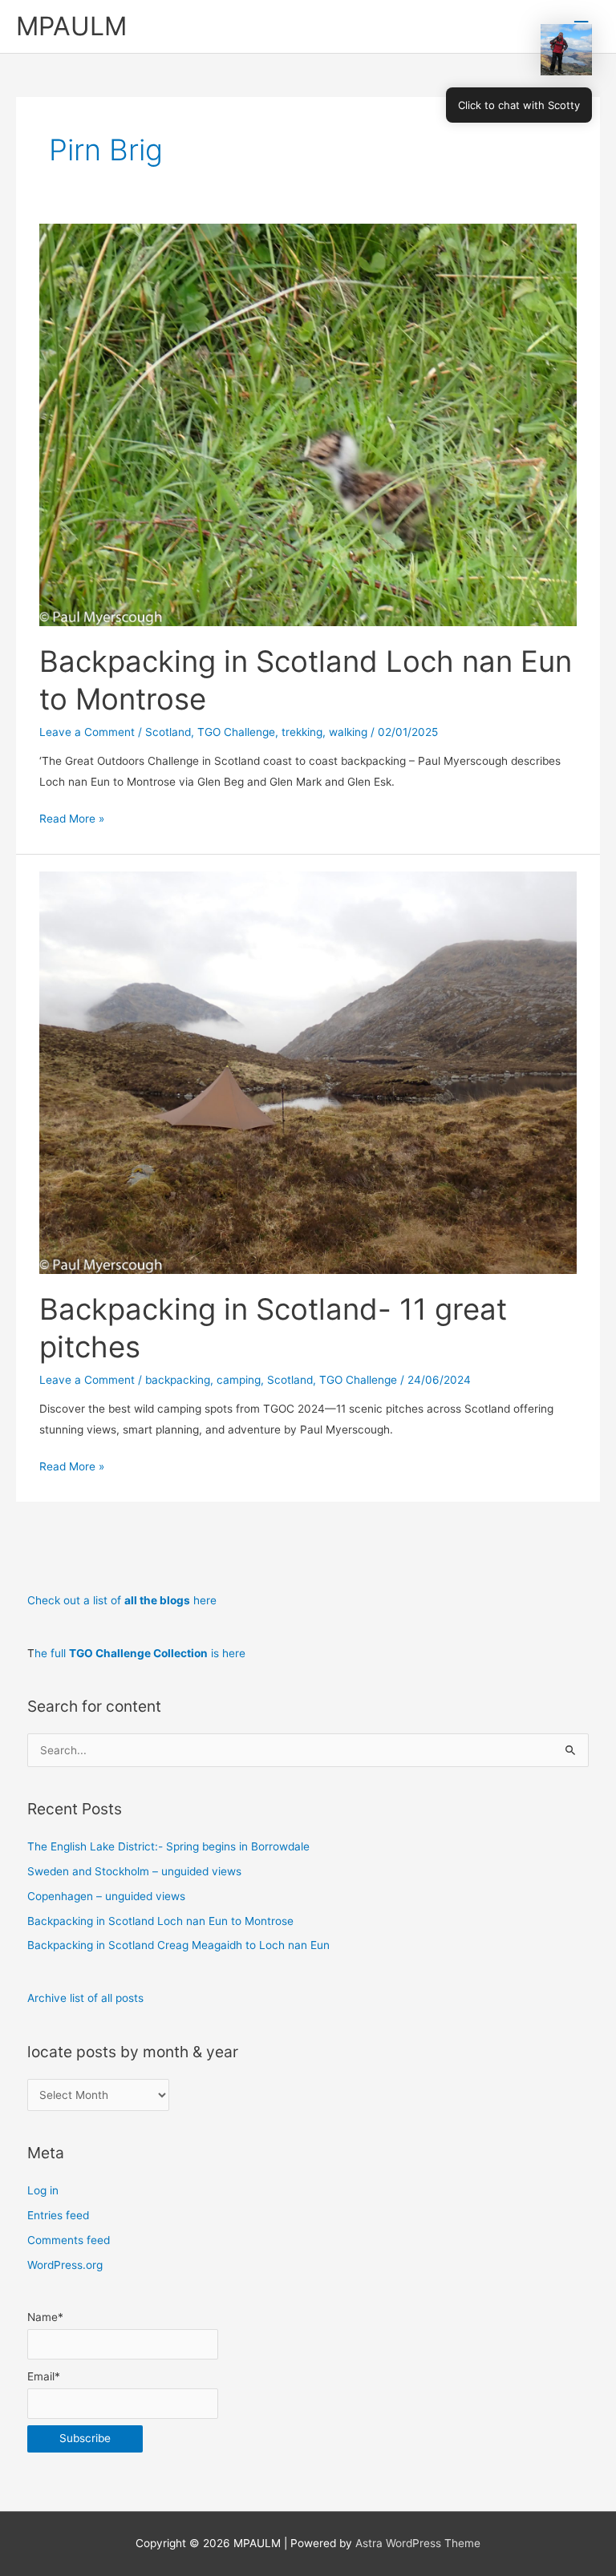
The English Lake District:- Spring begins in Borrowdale (168, 1846)
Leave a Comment (87, 732)
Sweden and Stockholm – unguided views (134, 1871)
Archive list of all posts (85, 1998)
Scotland (168, 732)
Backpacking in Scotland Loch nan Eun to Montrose (160, 1921)
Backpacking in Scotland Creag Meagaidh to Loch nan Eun (178, 1945)
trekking (302, 732)
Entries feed (58, 2215)
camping (239, 1380)
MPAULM (71, 26)
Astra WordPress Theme (418, 2543)
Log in (43, 2190)
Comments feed (69, 2240)
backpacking (178, 1380)
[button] (566, 50)
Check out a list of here (122, 1600)
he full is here (140, 1653)
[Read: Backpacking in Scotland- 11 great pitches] (308, 1072)
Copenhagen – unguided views (106, 1896)
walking (348, 732)
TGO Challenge (236, 732)
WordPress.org (65, 2265)
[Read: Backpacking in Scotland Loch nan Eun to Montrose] (308, 424)
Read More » (72, 820)
